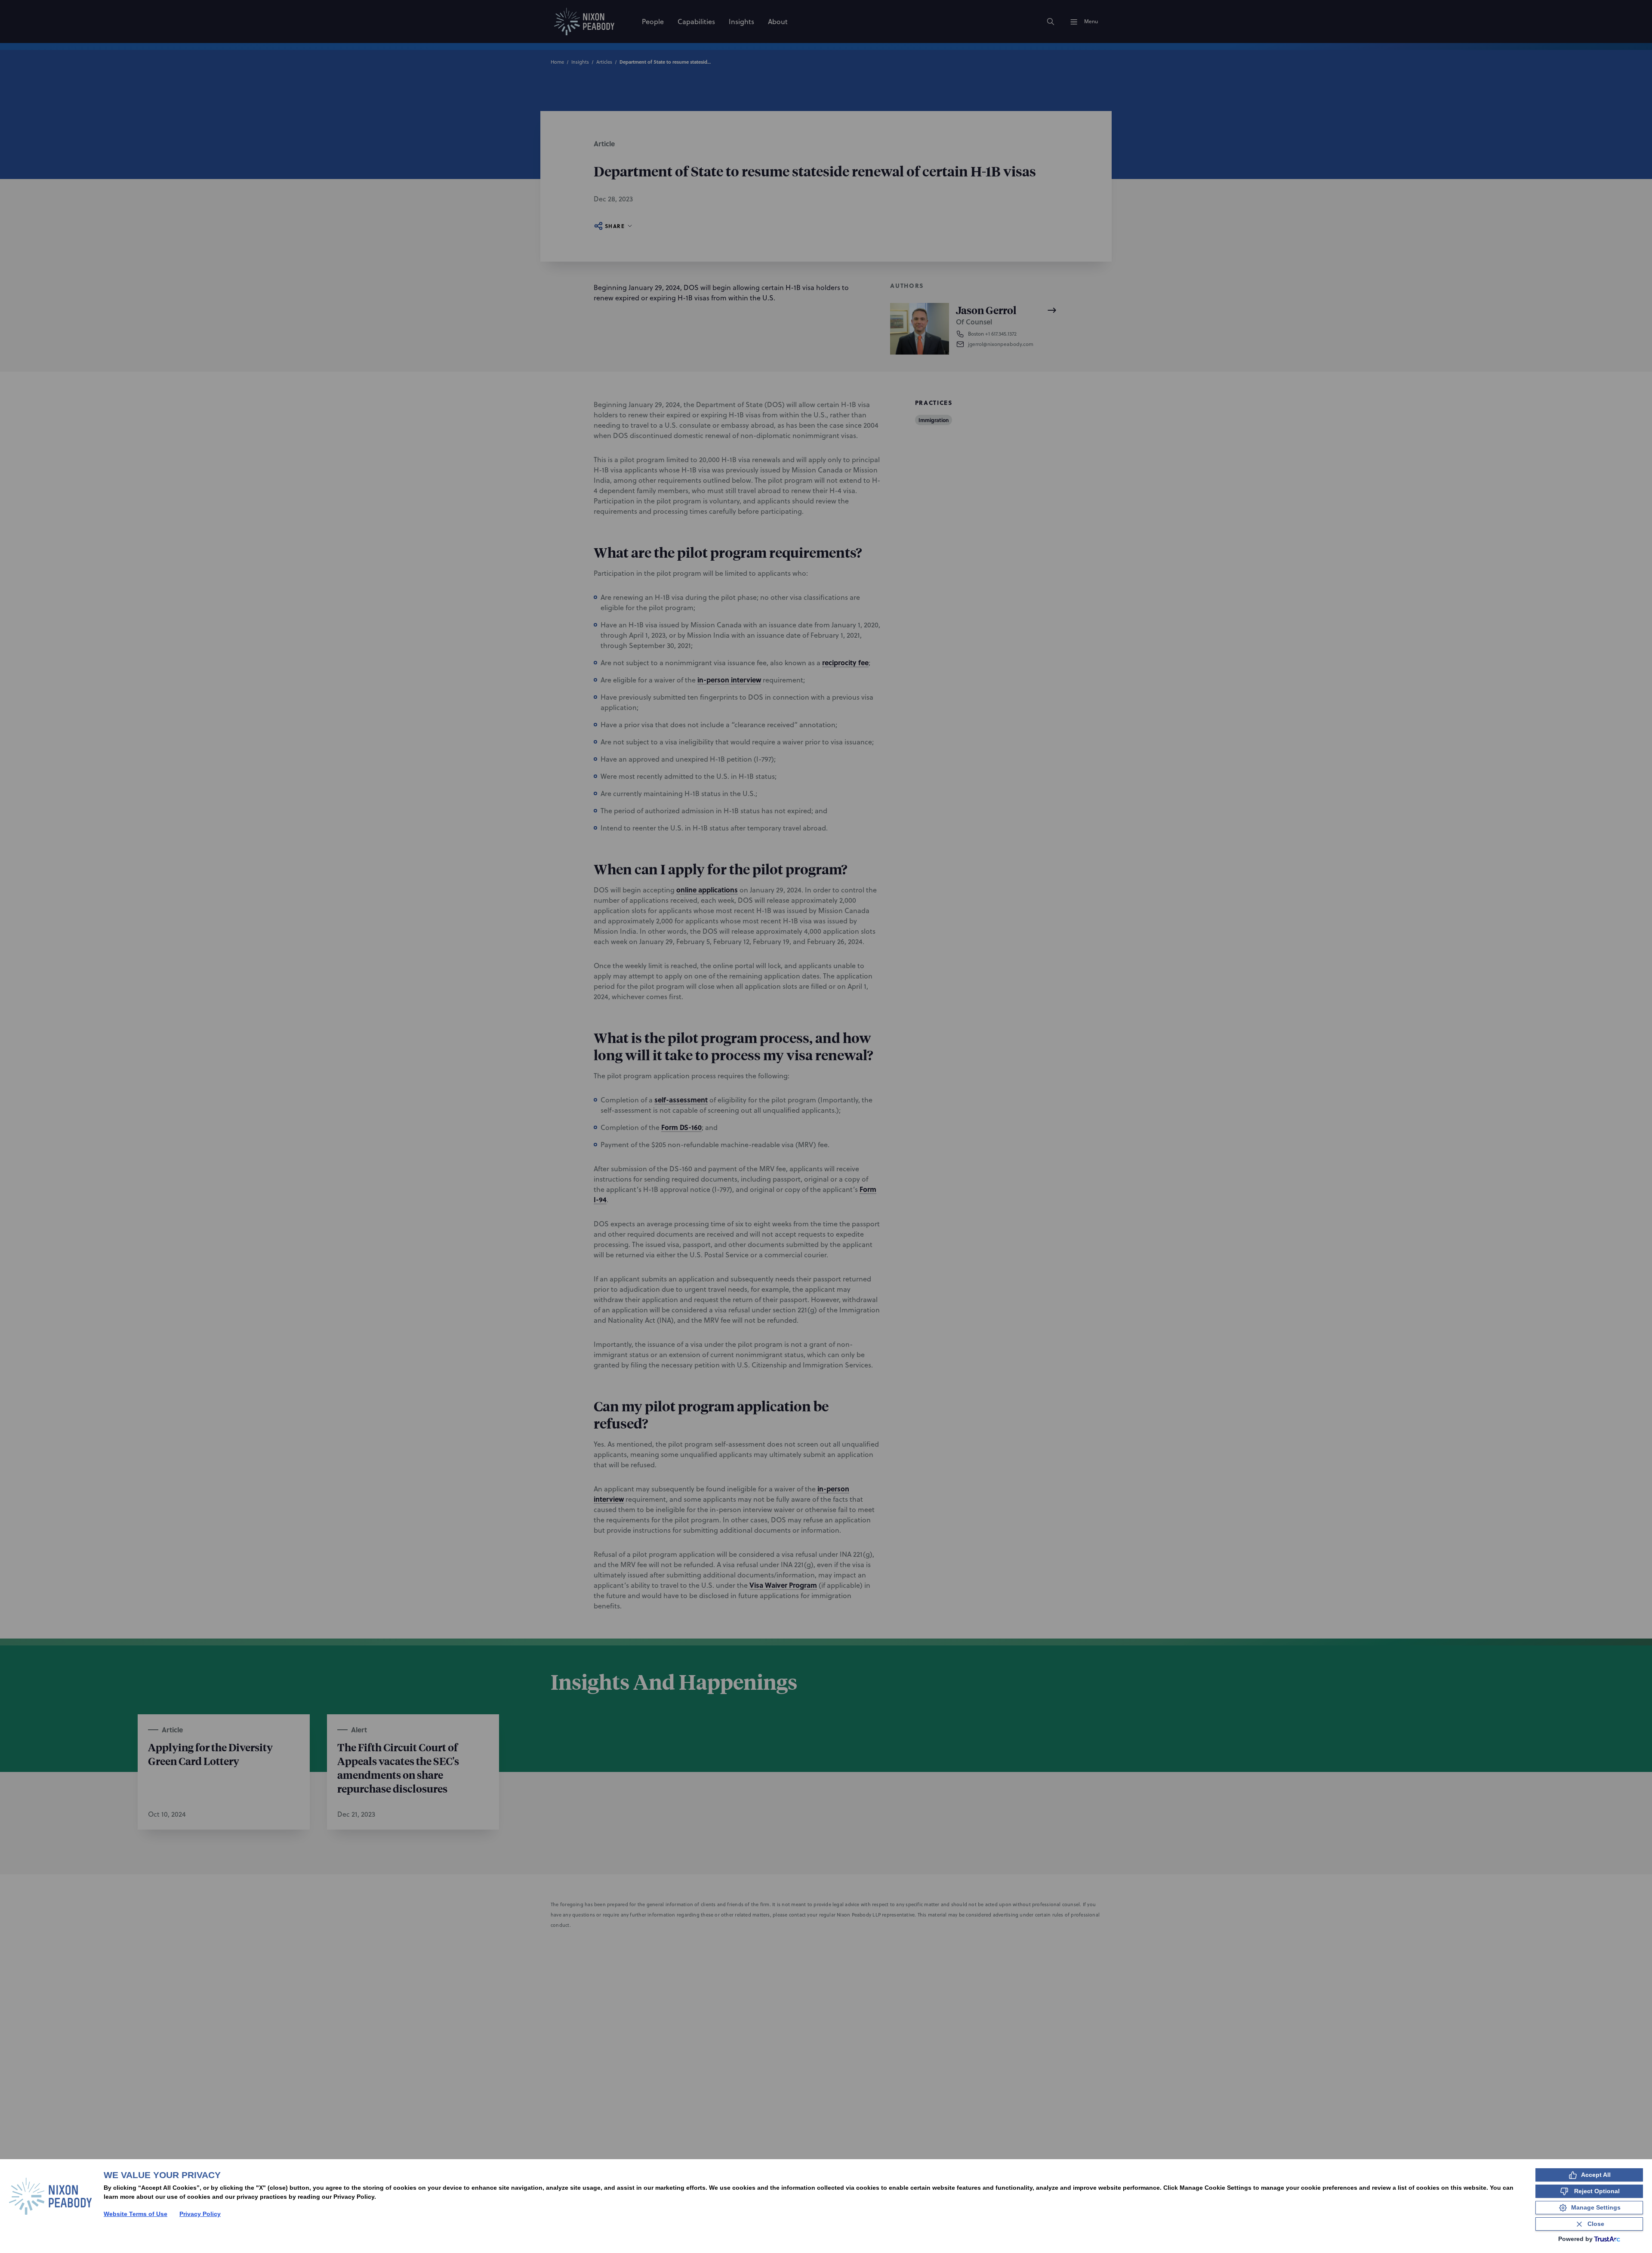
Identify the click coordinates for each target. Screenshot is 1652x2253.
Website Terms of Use (136, 2214)
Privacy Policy (200, 2214)
